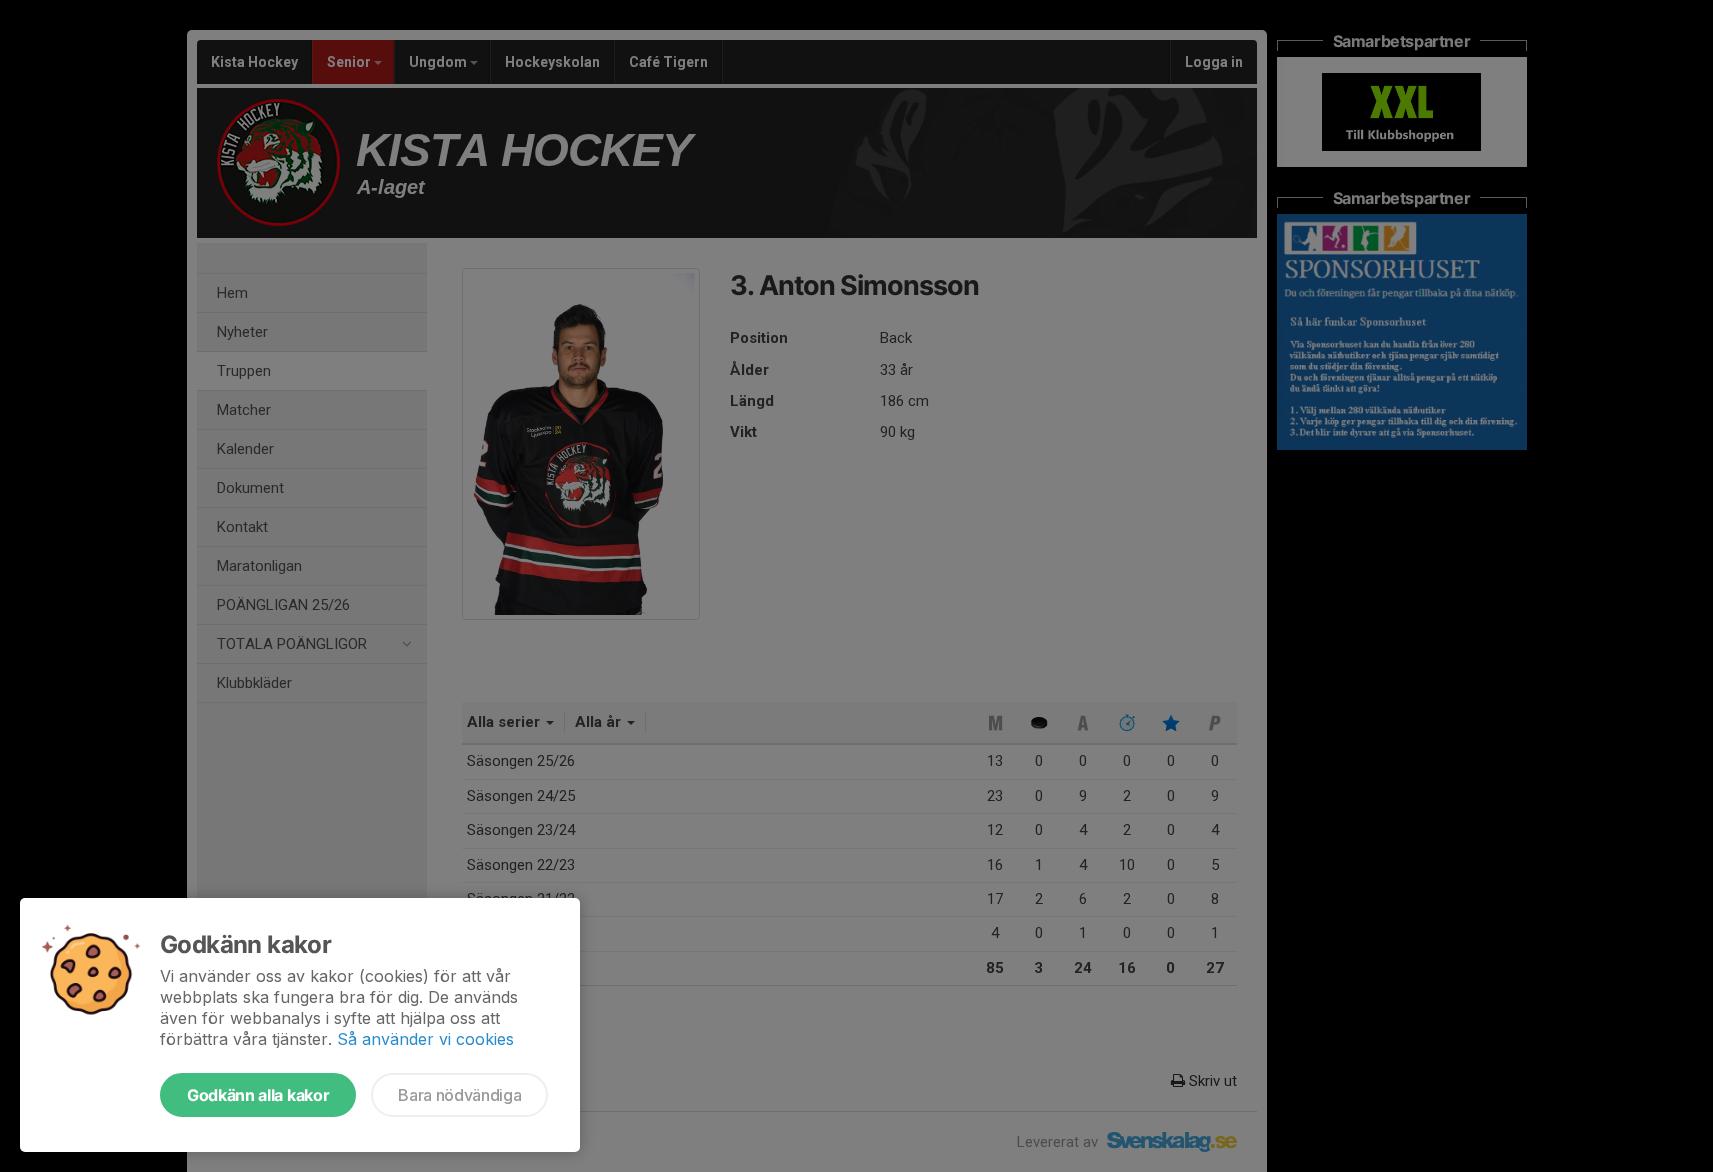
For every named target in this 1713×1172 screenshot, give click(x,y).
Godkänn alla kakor (258, 1095)
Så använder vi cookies (425, 1039)
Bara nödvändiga (459, 1095)
